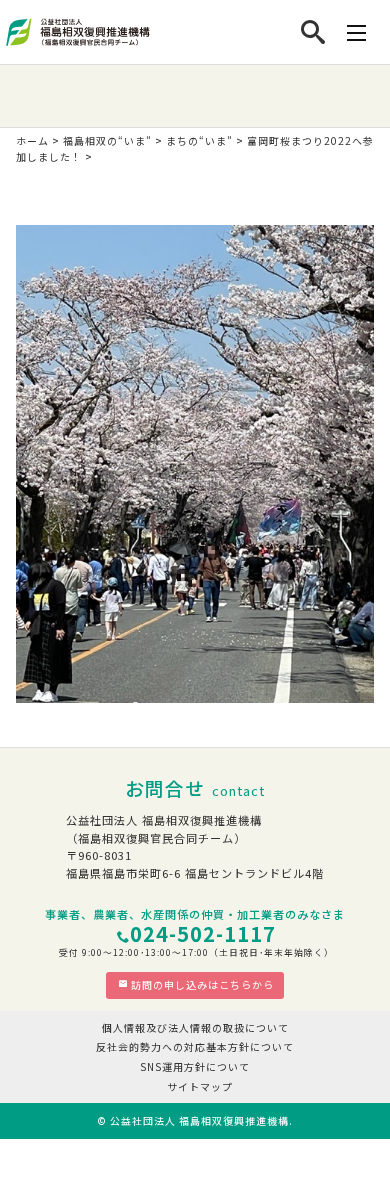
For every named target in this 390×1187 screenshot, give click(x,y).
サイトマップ (200, 1086)
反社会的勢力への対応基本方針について (195, 1046)
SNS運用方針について (195, 1066)
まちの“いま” (199, 140)
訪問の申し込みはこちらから (202, 984)
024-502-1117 (203, 933)
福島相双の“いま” (107, 140)
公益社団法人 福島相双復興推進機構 (199, 1120)
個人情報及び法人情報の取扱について (195, 1027)
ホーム (32, 140)
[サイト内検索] (313, 32)
